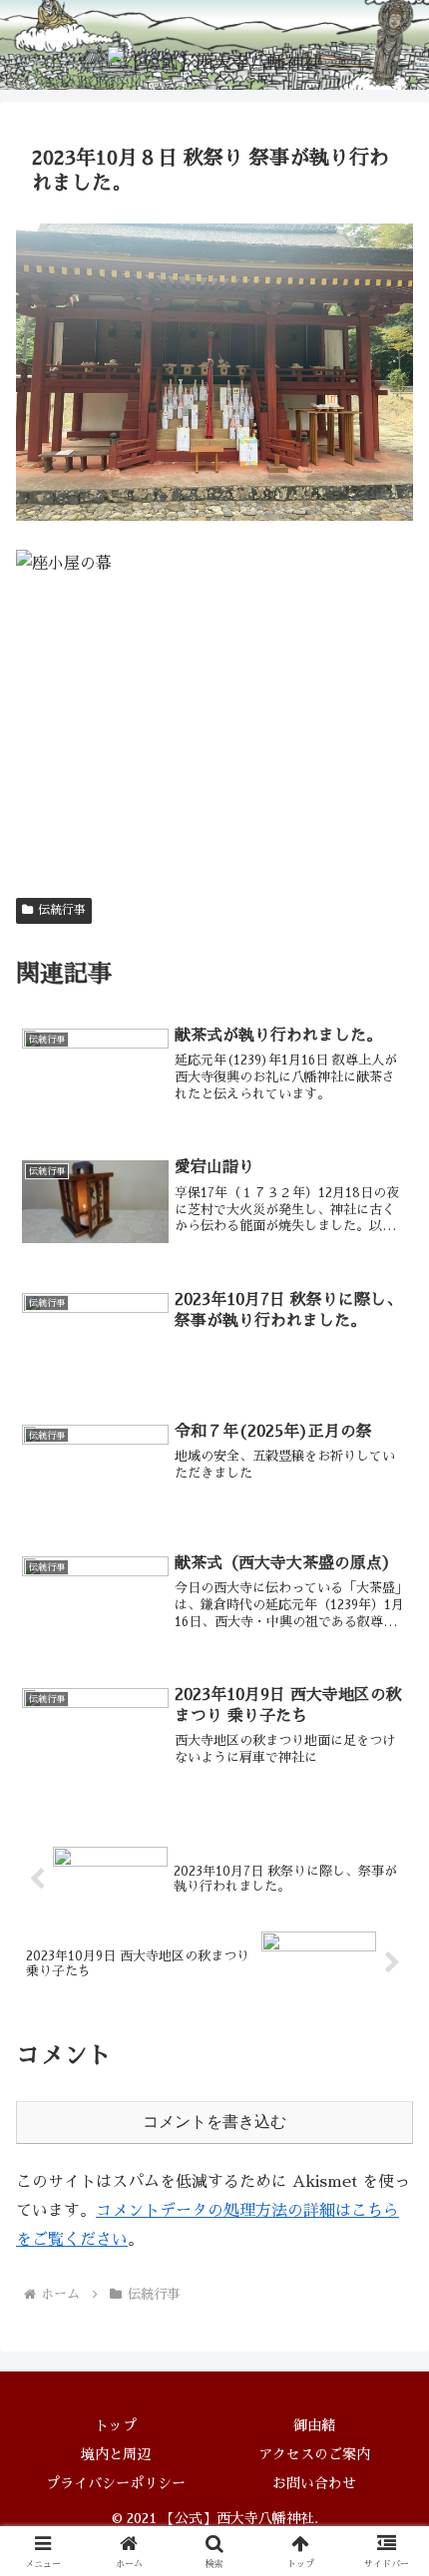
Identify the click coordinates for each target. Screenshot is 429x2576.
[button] (388, 2398)
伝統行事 (62, 910)
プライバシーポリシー (116, 2483)
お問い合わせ (314, 2483)
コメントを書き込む (214, 2122)
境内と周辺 (116, 2454)
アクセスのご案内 (314, 2454)
